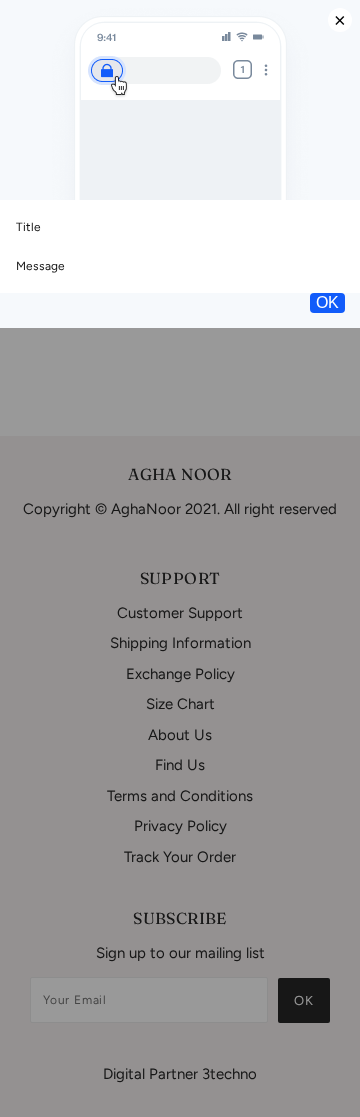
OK (327, 302)
